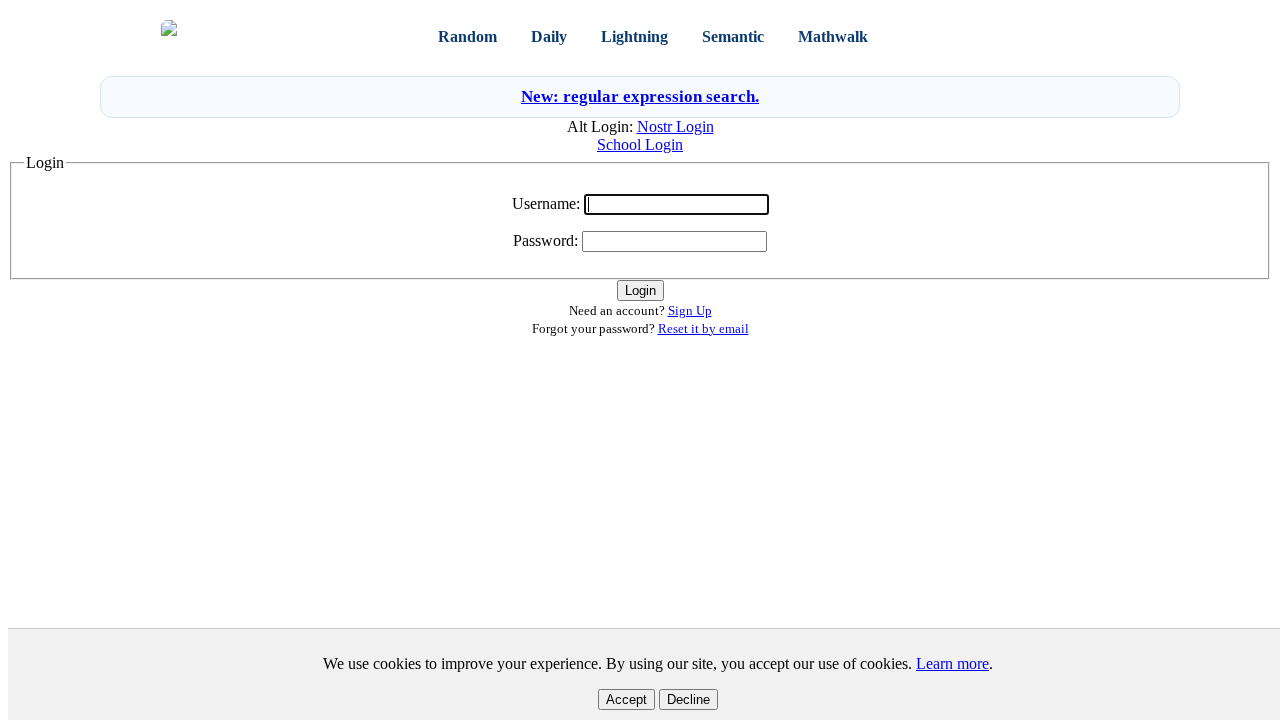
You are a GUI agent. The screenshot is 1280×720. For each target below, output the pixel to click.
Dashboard (941, 36)
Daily (549, 36)
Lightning (634, 36)
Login (1039, 36)
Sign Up (1094, 36)
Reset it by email (703, 328)
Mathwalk (833, 36)
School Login (640, 144)
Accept (626, 699)
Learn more (952, 663)
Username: (546, 203)
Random (467, 36)
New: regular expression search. (640, 96)
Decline (688, 699)
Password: (545, 240)
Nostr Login (675, 126)
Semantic (733, 36)
